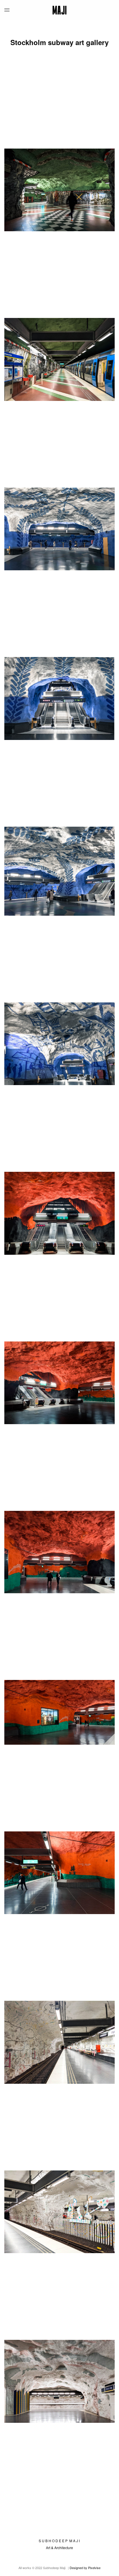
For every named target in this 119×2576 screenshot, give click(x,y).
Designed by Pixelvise (85, 2568)
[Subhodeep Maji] (60, 10)
